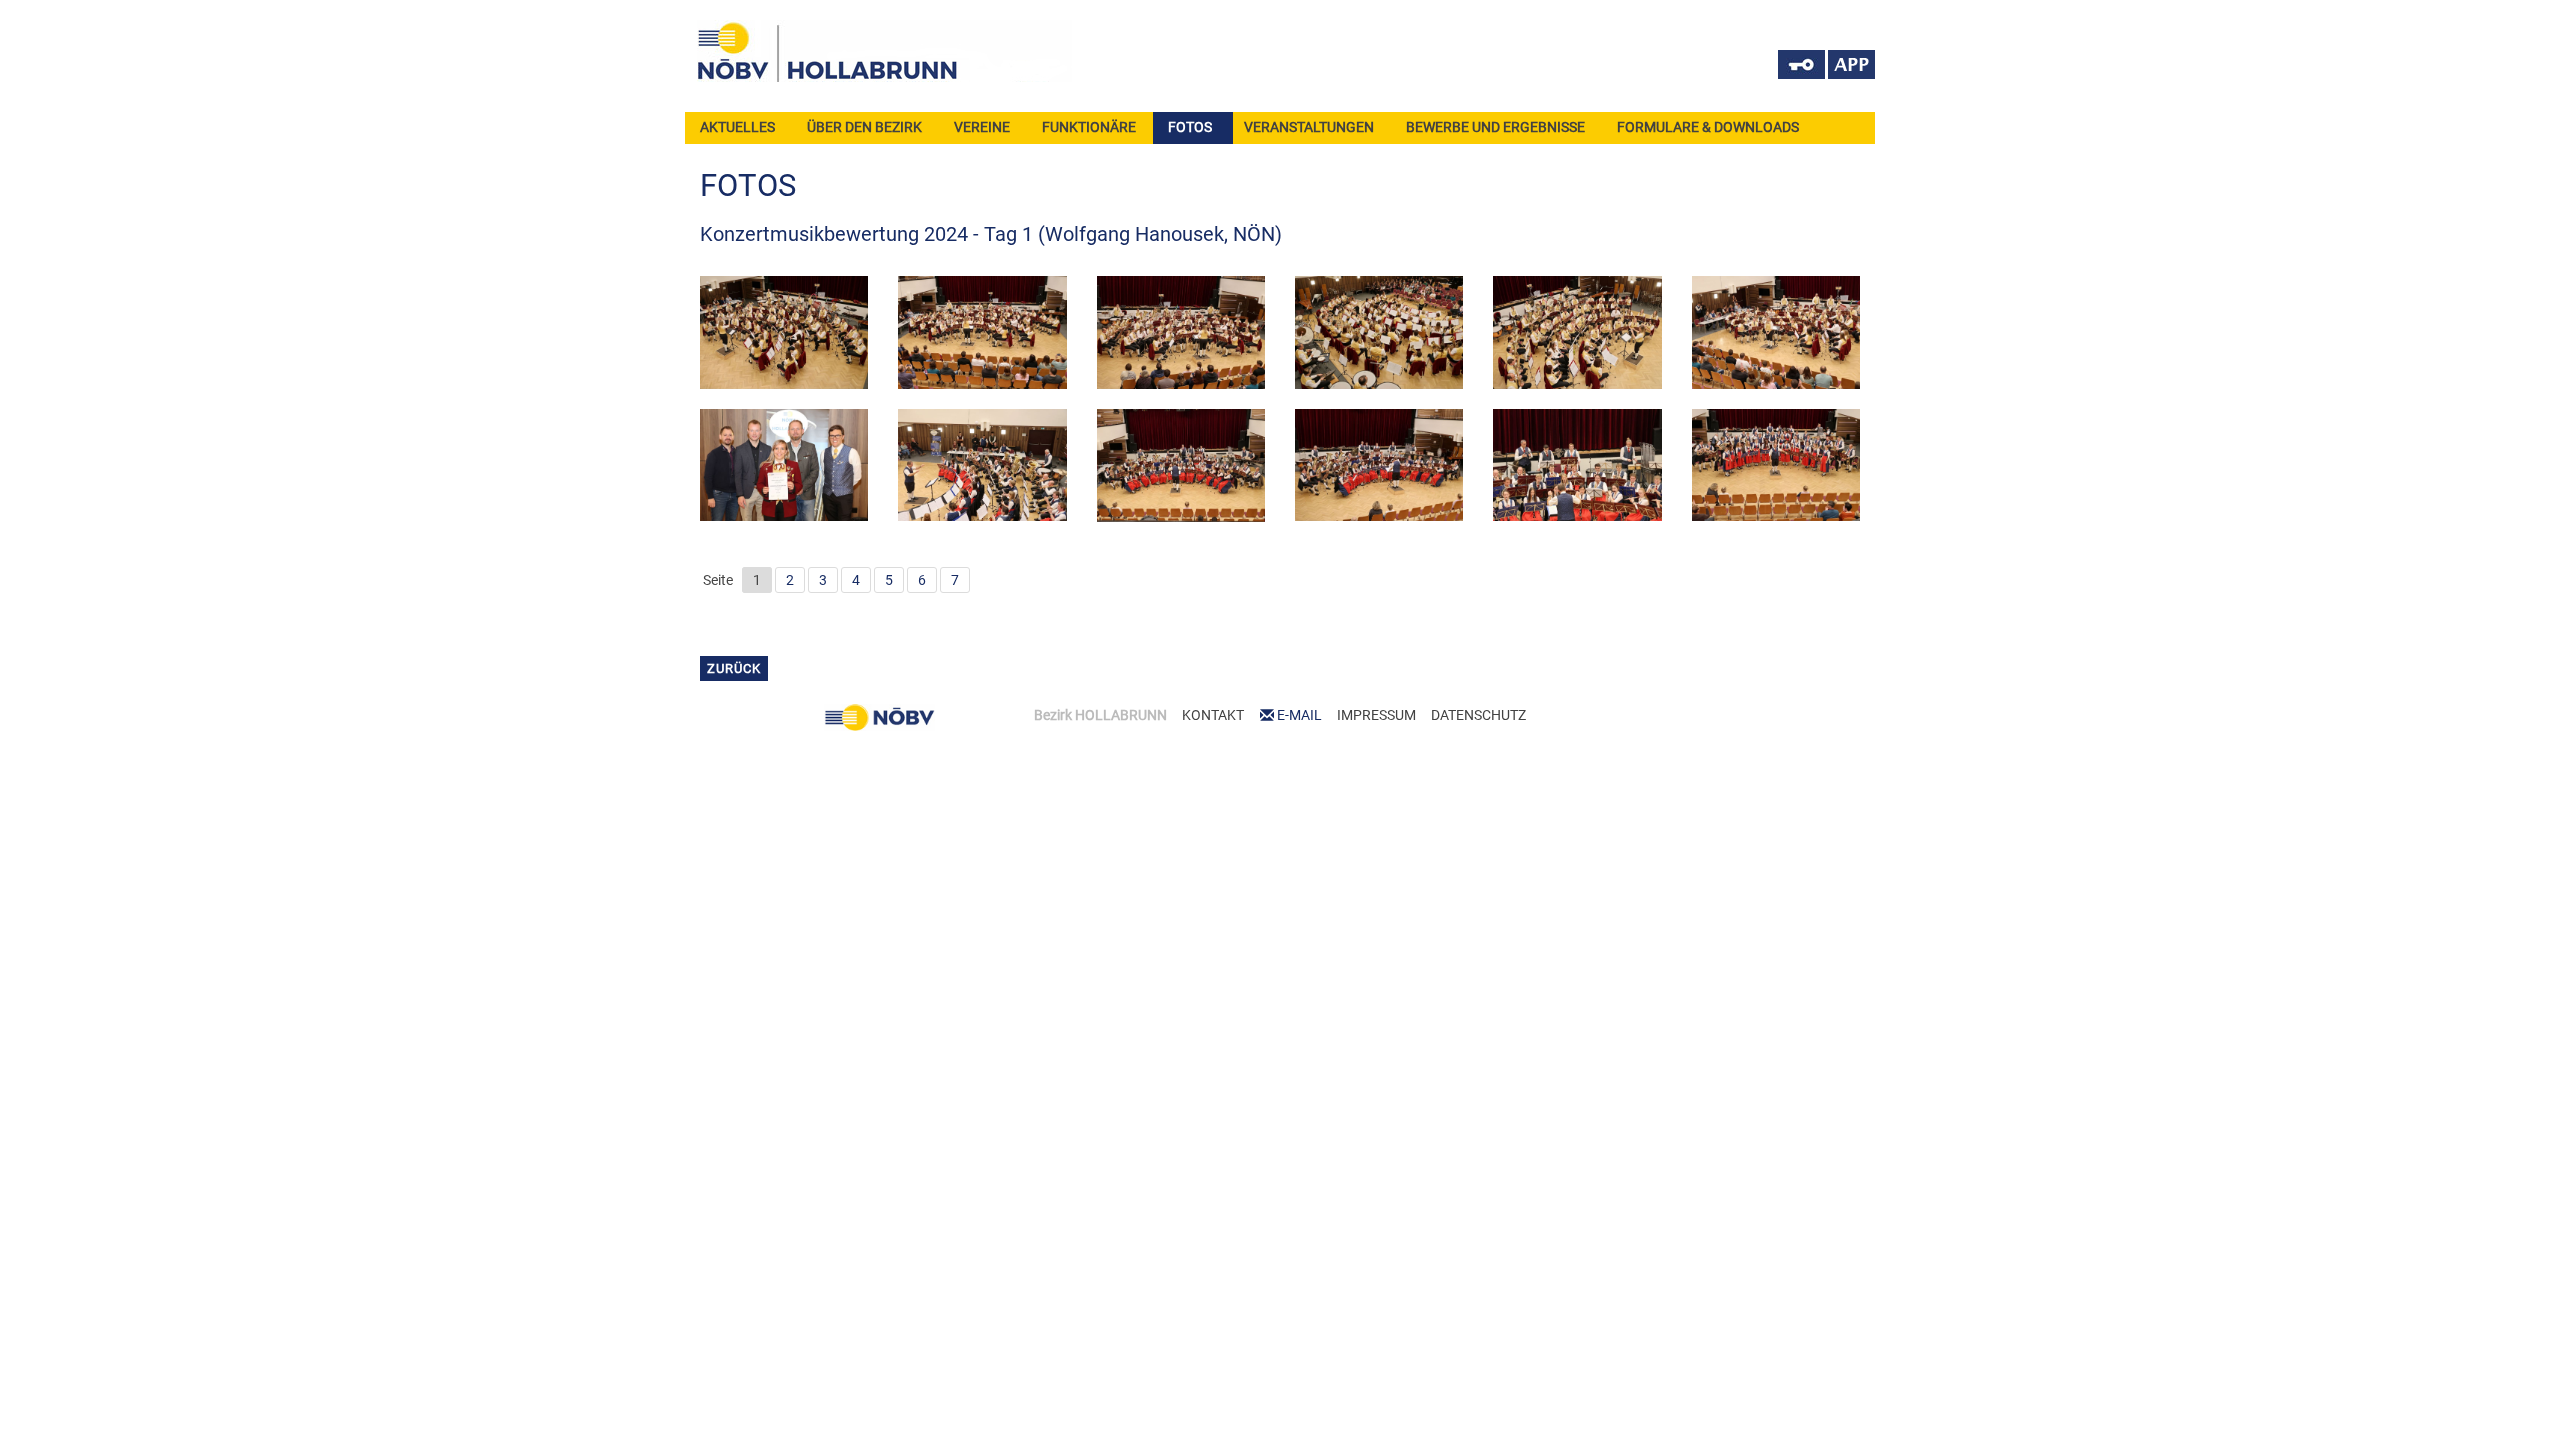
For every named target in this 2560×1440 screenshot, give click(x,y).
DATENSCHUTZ (1478, 715)
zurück (734, 668)
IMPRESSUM (1376, 715)
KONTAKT (1213, 715)
